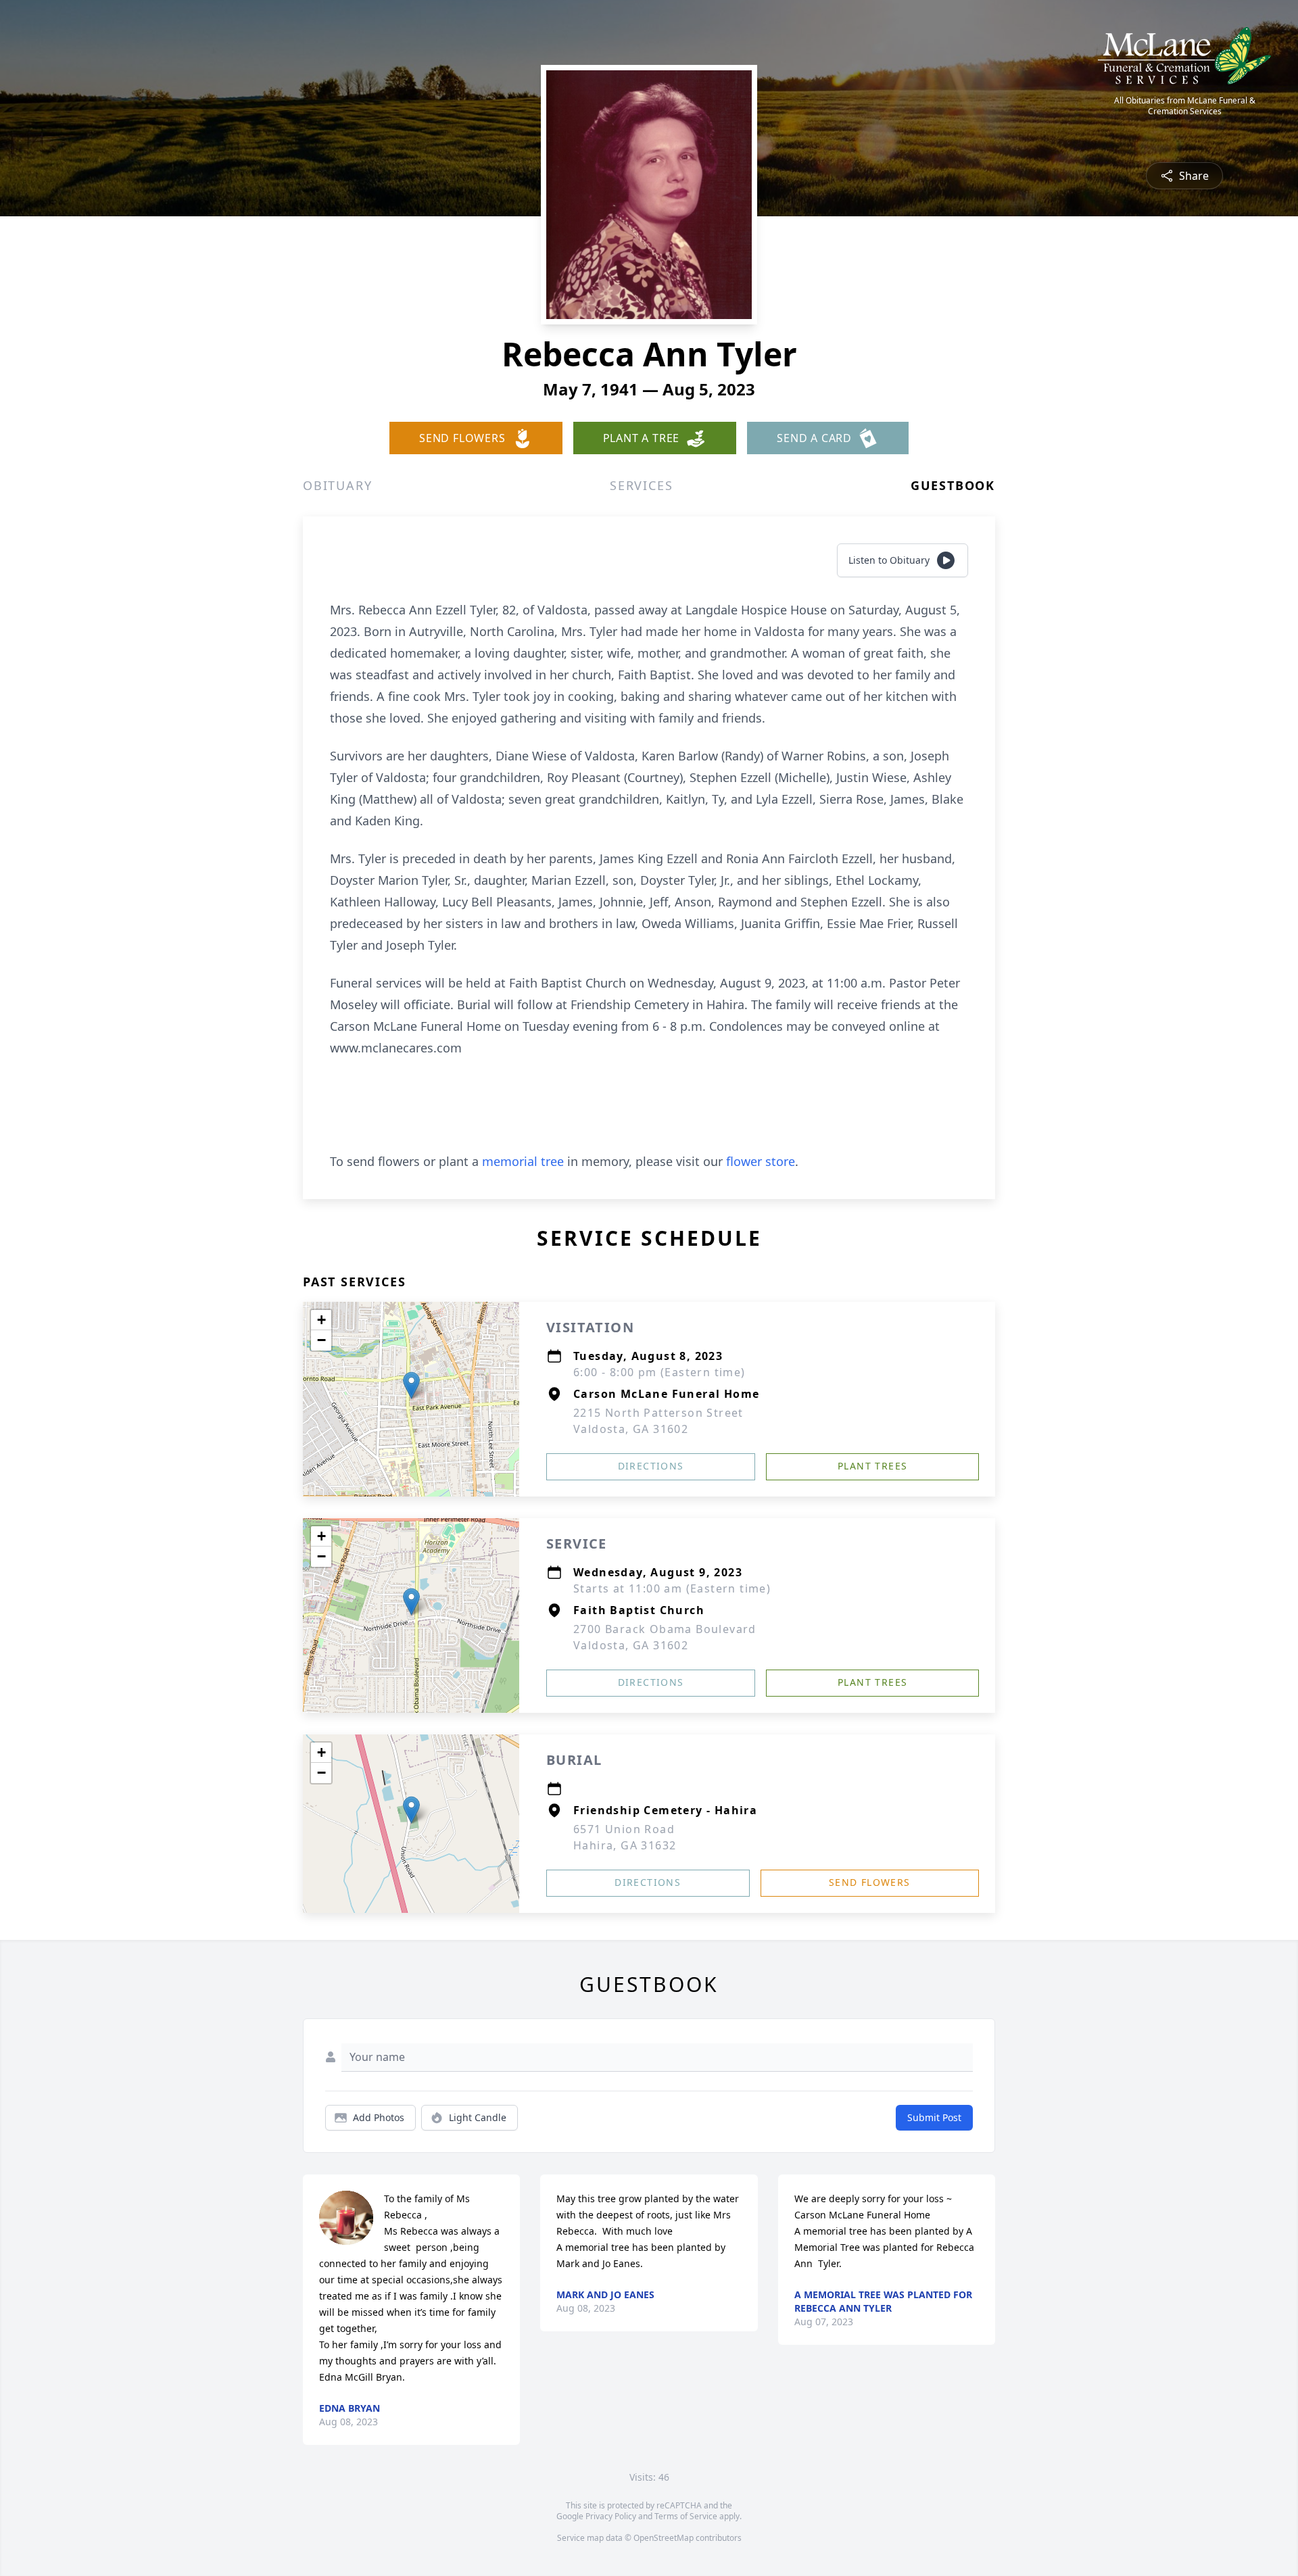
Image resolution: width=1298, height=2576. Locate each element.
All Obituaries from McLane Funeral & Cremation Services (1185, 106)
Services (641, 485)
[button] (411, 1385)
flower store (761, 1161)
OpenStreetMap (664, 2538)
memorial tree (523, 1161)
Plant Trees (872, 1466)
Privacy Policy (611, 2516)
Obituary (337, 485)
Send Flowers (870, 1882)
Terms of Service (686, 2516)
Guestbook (953, 485)
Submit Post (934, 2117)
